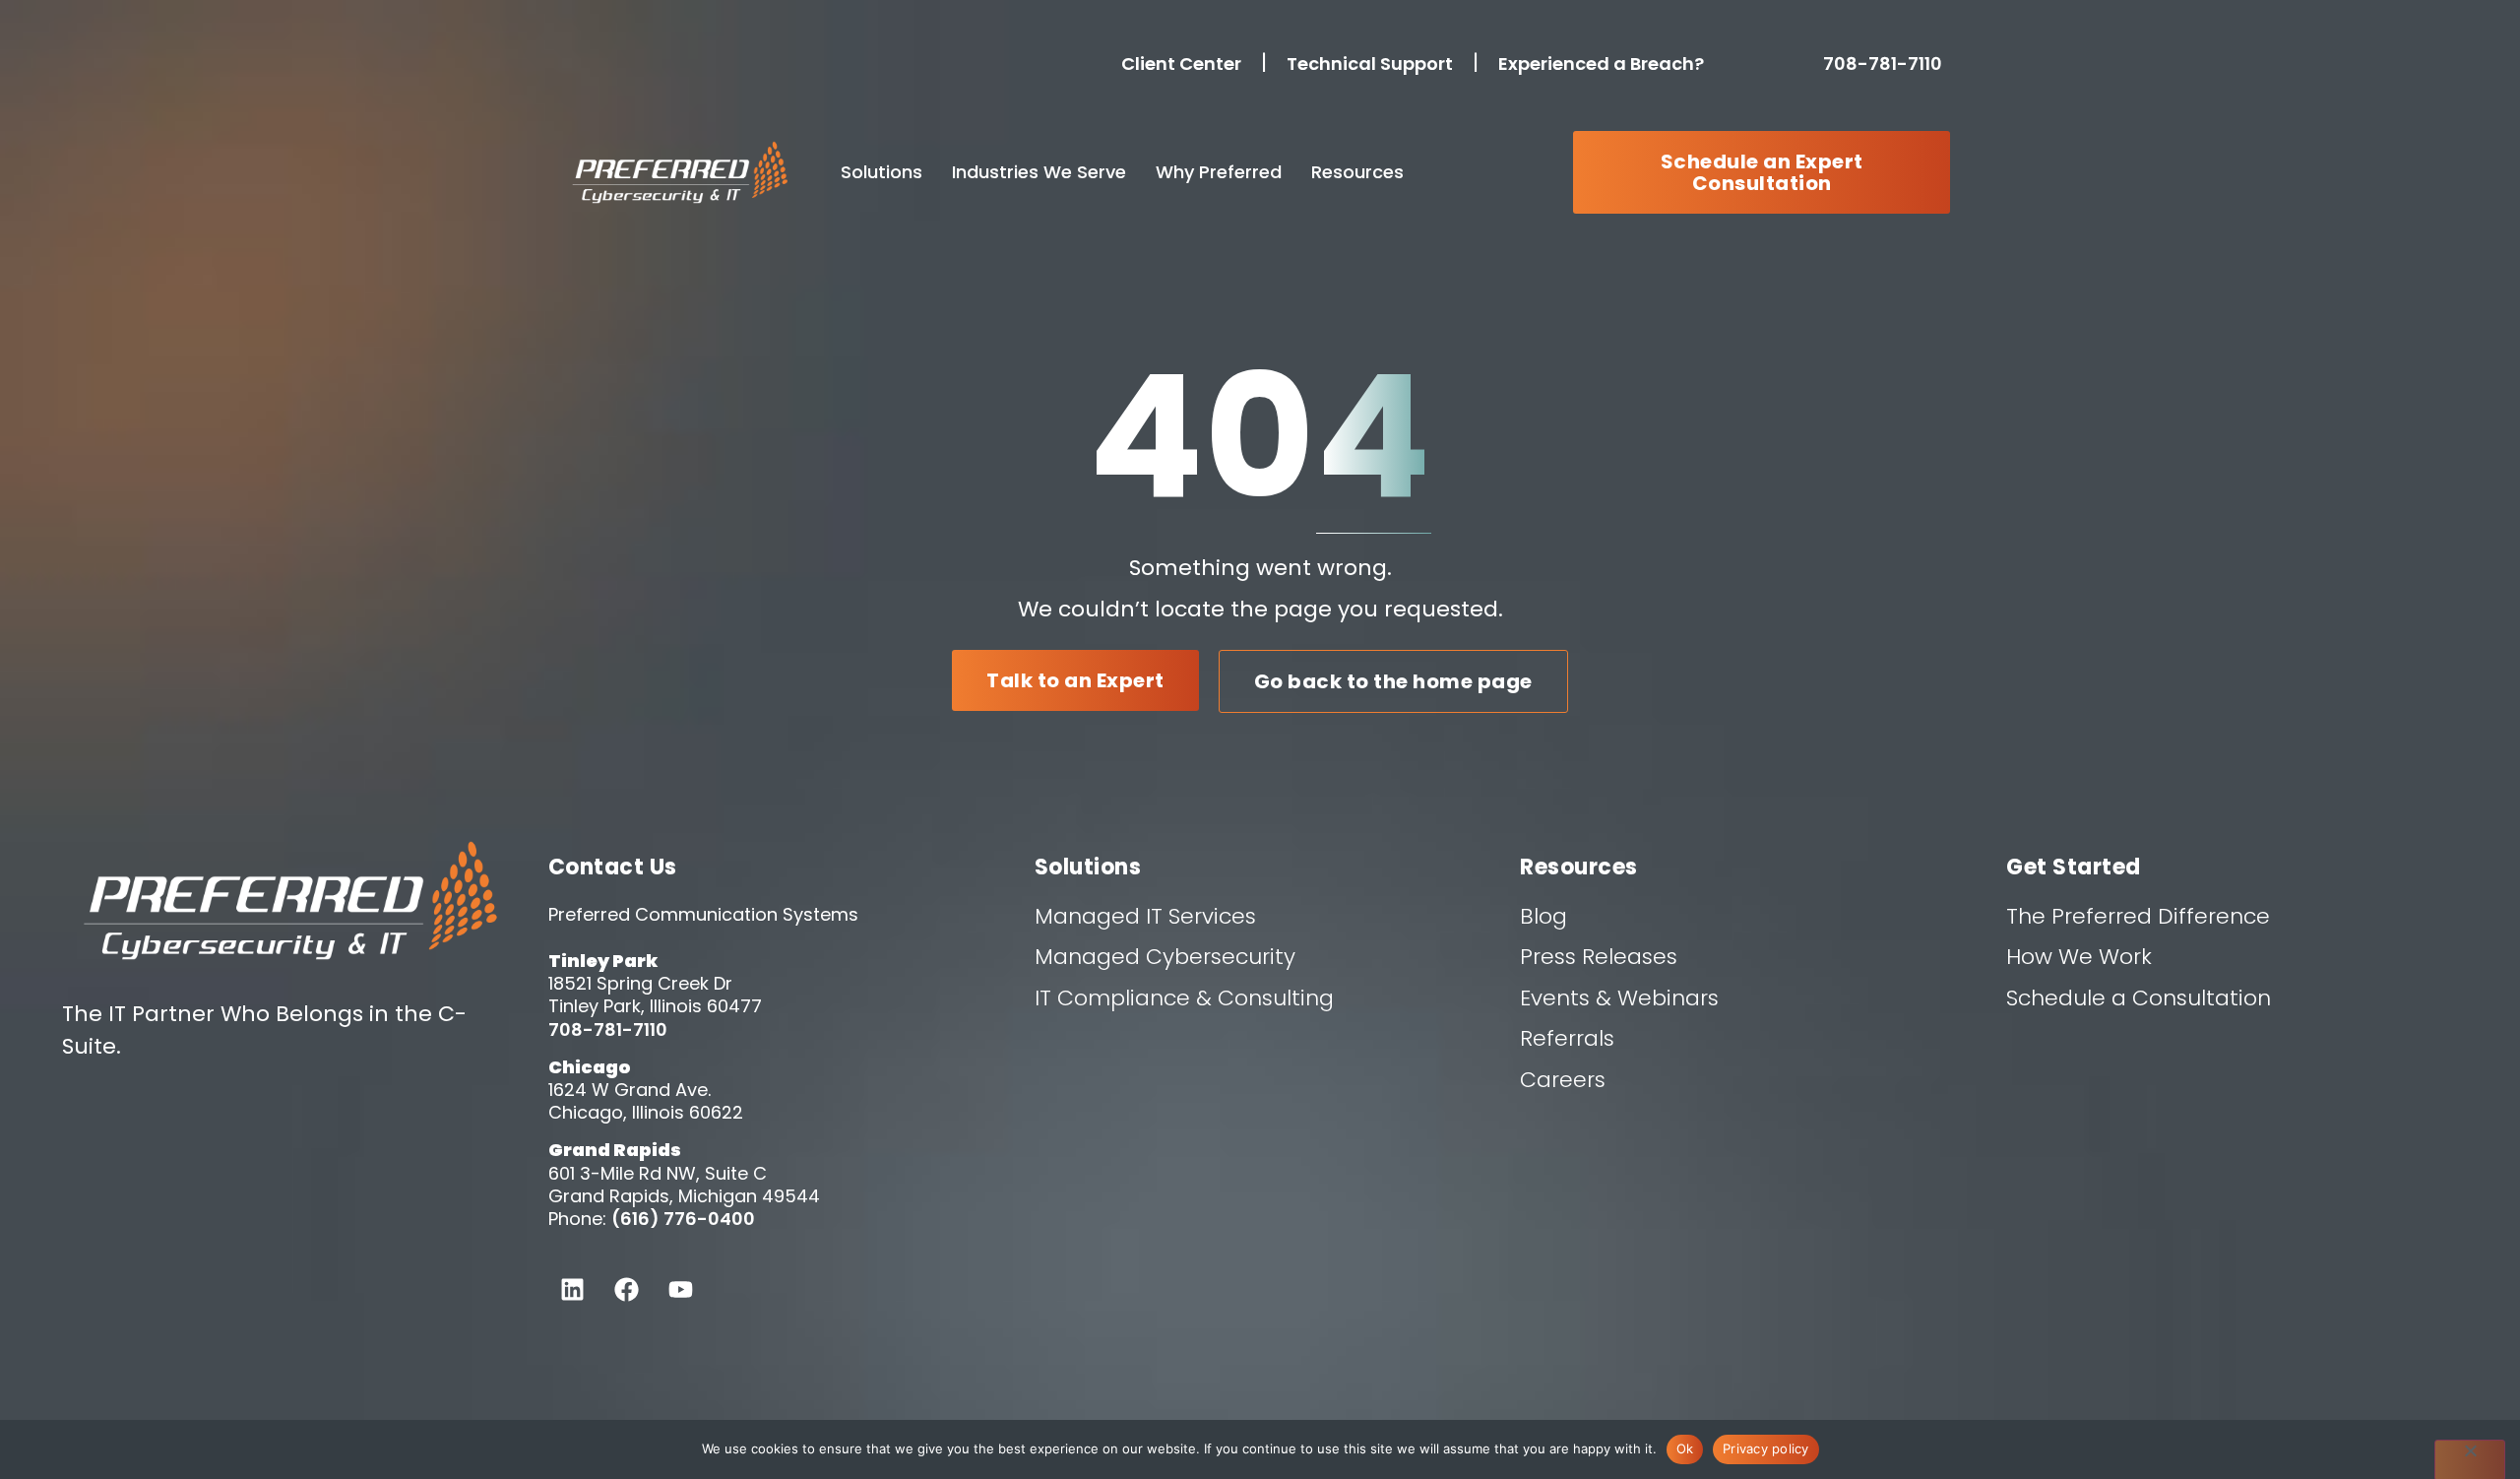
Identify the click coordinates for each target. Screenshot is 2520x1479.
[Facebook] (627, 1289)
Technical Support (1370, 64)
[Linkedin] (573, 1289)
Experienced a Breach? (1601, 64)
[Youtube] (681, 1289)
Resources (1357, 172)
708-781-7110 (1887, 64)
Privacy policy (1766, 1448)
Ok (1685, 1448)
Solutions (882, 172)
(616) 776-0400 (683, 1219)
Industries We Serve (1039, 172)
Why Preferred (1219, 172)
